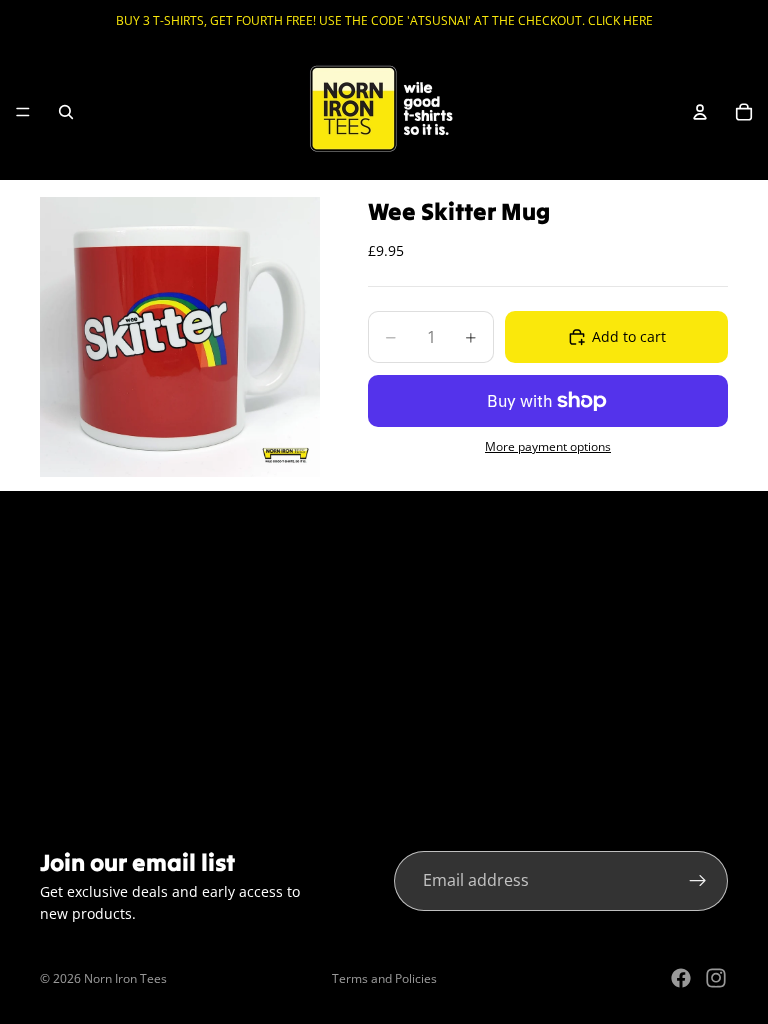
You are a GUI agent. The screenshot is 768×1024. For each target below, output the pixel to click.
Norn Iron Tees (125, 978)
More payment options (548, 446)
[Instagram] (716, 978)
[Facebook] (681, 978)
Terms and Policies (384, 978)
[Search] (66, 112)
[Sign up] (698, 881)
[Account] (700, 112)
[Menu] (23, 112)
